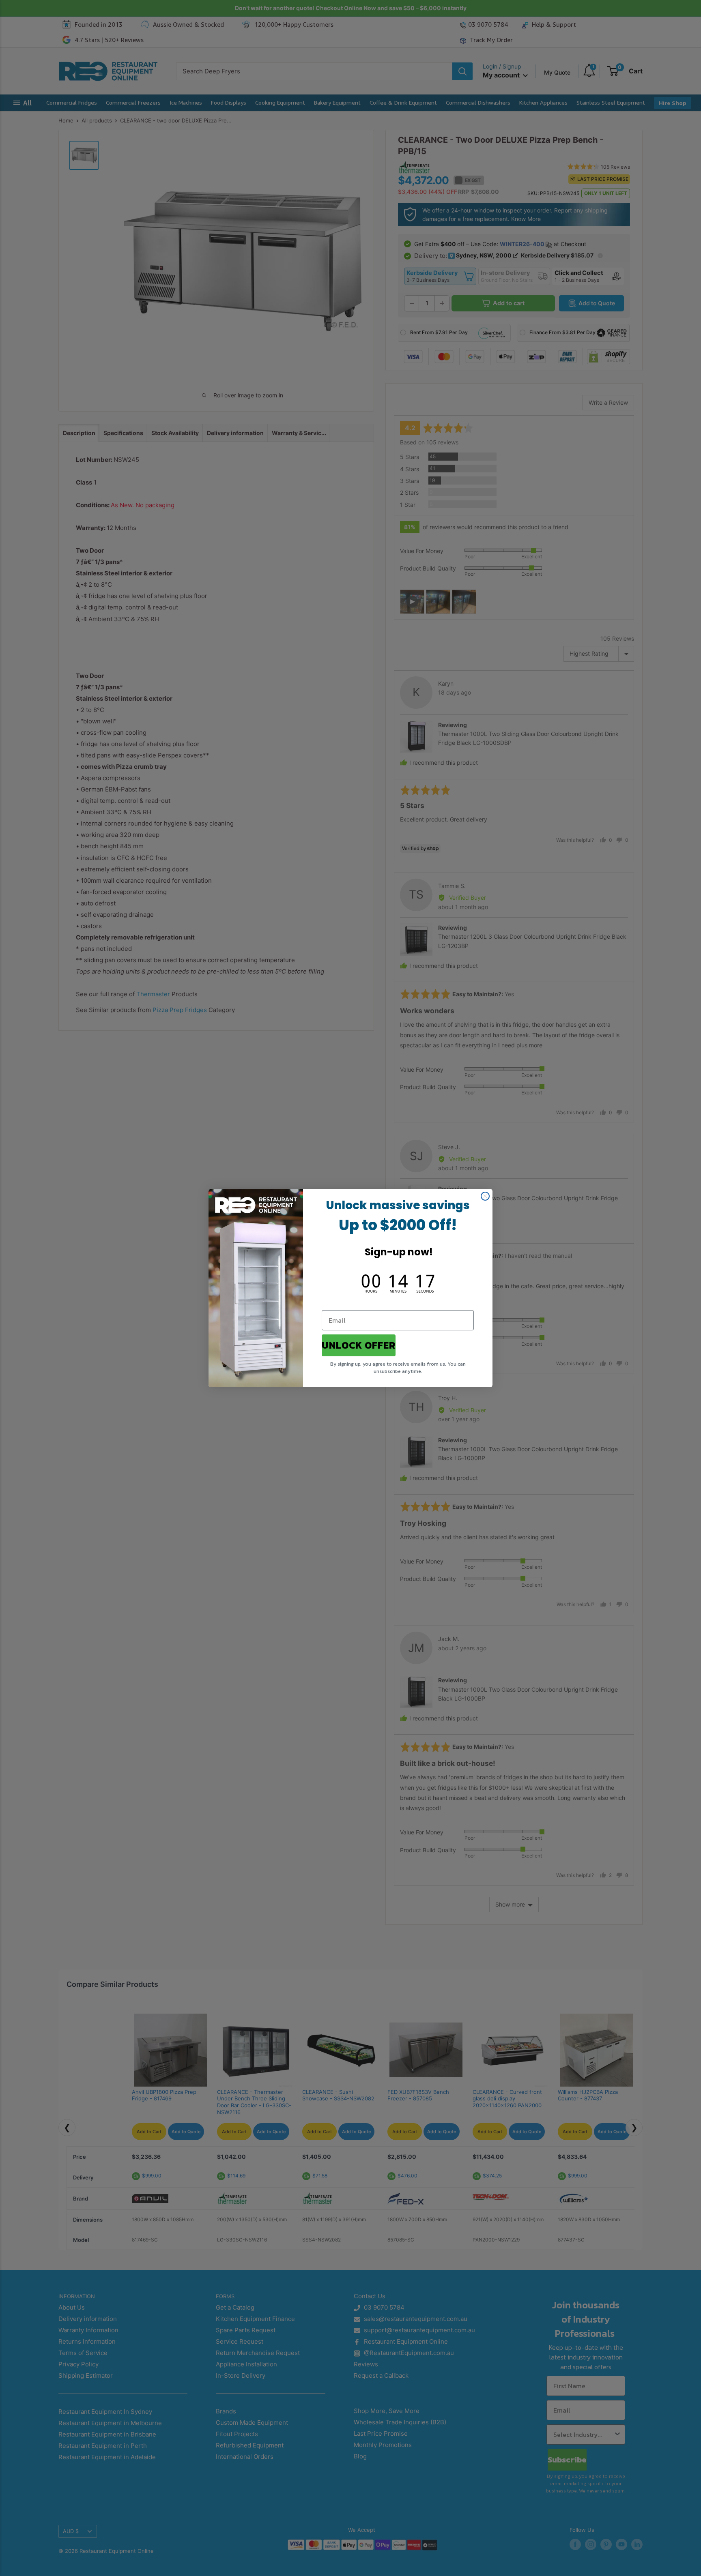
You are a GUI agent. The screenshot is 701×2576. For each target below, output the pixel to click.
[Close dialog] (485, 1196)
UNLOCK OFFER (359, 1345)
